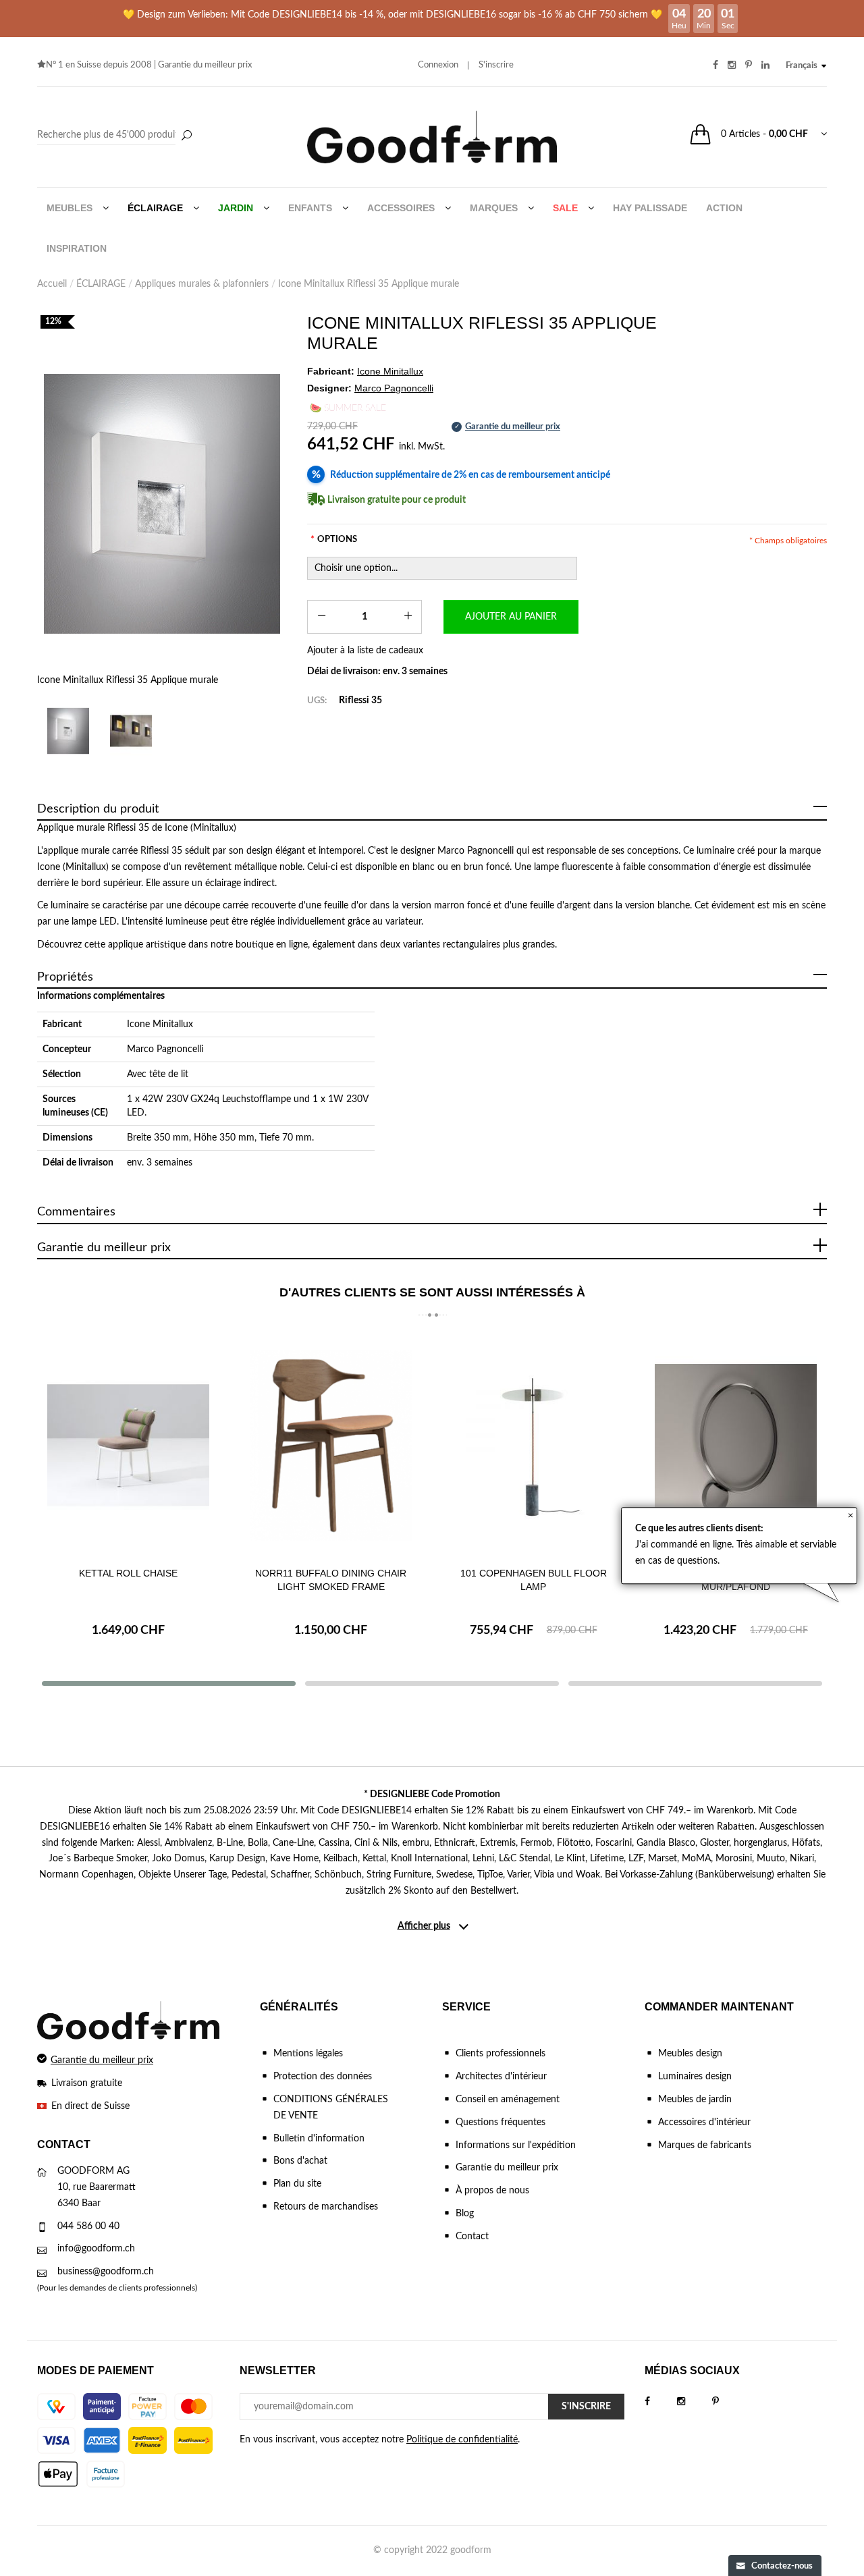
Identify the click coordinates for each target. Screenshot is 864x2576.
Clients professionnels (501, 2054)
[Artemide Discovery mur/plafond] (736, 1445)
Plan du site (297, 2184)
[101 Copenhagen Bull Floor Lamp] (533, 1445)
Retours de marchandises (326, 2207)
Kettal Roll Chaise (128, 1573)
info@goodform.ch (96, 2249)
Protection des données (323, 2077)
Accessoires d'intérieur (704, 2122)
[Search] (116, 136)
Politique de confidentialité (462, 2440)
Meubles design (690, 2054)
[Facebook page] (661, 2402)
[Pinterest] (729, 2402)
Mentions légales (308, 2054)
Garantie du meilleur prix (205, 65)
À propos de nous (492, 2191)
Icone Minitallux (160, 1024)
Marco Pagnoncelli (165, 1049)
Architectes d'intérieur (501, 2077)
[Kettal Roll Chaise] (128, 1445)
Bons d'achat (300, 2161)
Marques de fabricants (705, 2145)
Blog (465, 2214)
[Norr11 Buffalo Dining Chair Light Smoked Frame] (331, 1445)
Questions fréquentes (501, 2122)
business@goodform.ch (106, 2272)
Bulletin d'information (319, 2139)
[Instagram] (695, 2402)
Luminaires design (695, 2077)
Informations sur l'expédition (516, 2145)
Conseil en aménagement (508, 2100)
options (334, 540)
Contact (472, 2237)
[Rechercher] (186, 136)
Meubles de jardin (695, 2100)
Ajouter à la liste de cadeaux (365, 651)
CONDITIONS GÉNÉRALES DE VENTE (331, 2108)
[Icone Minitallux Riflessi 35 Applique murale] (162, 504)
